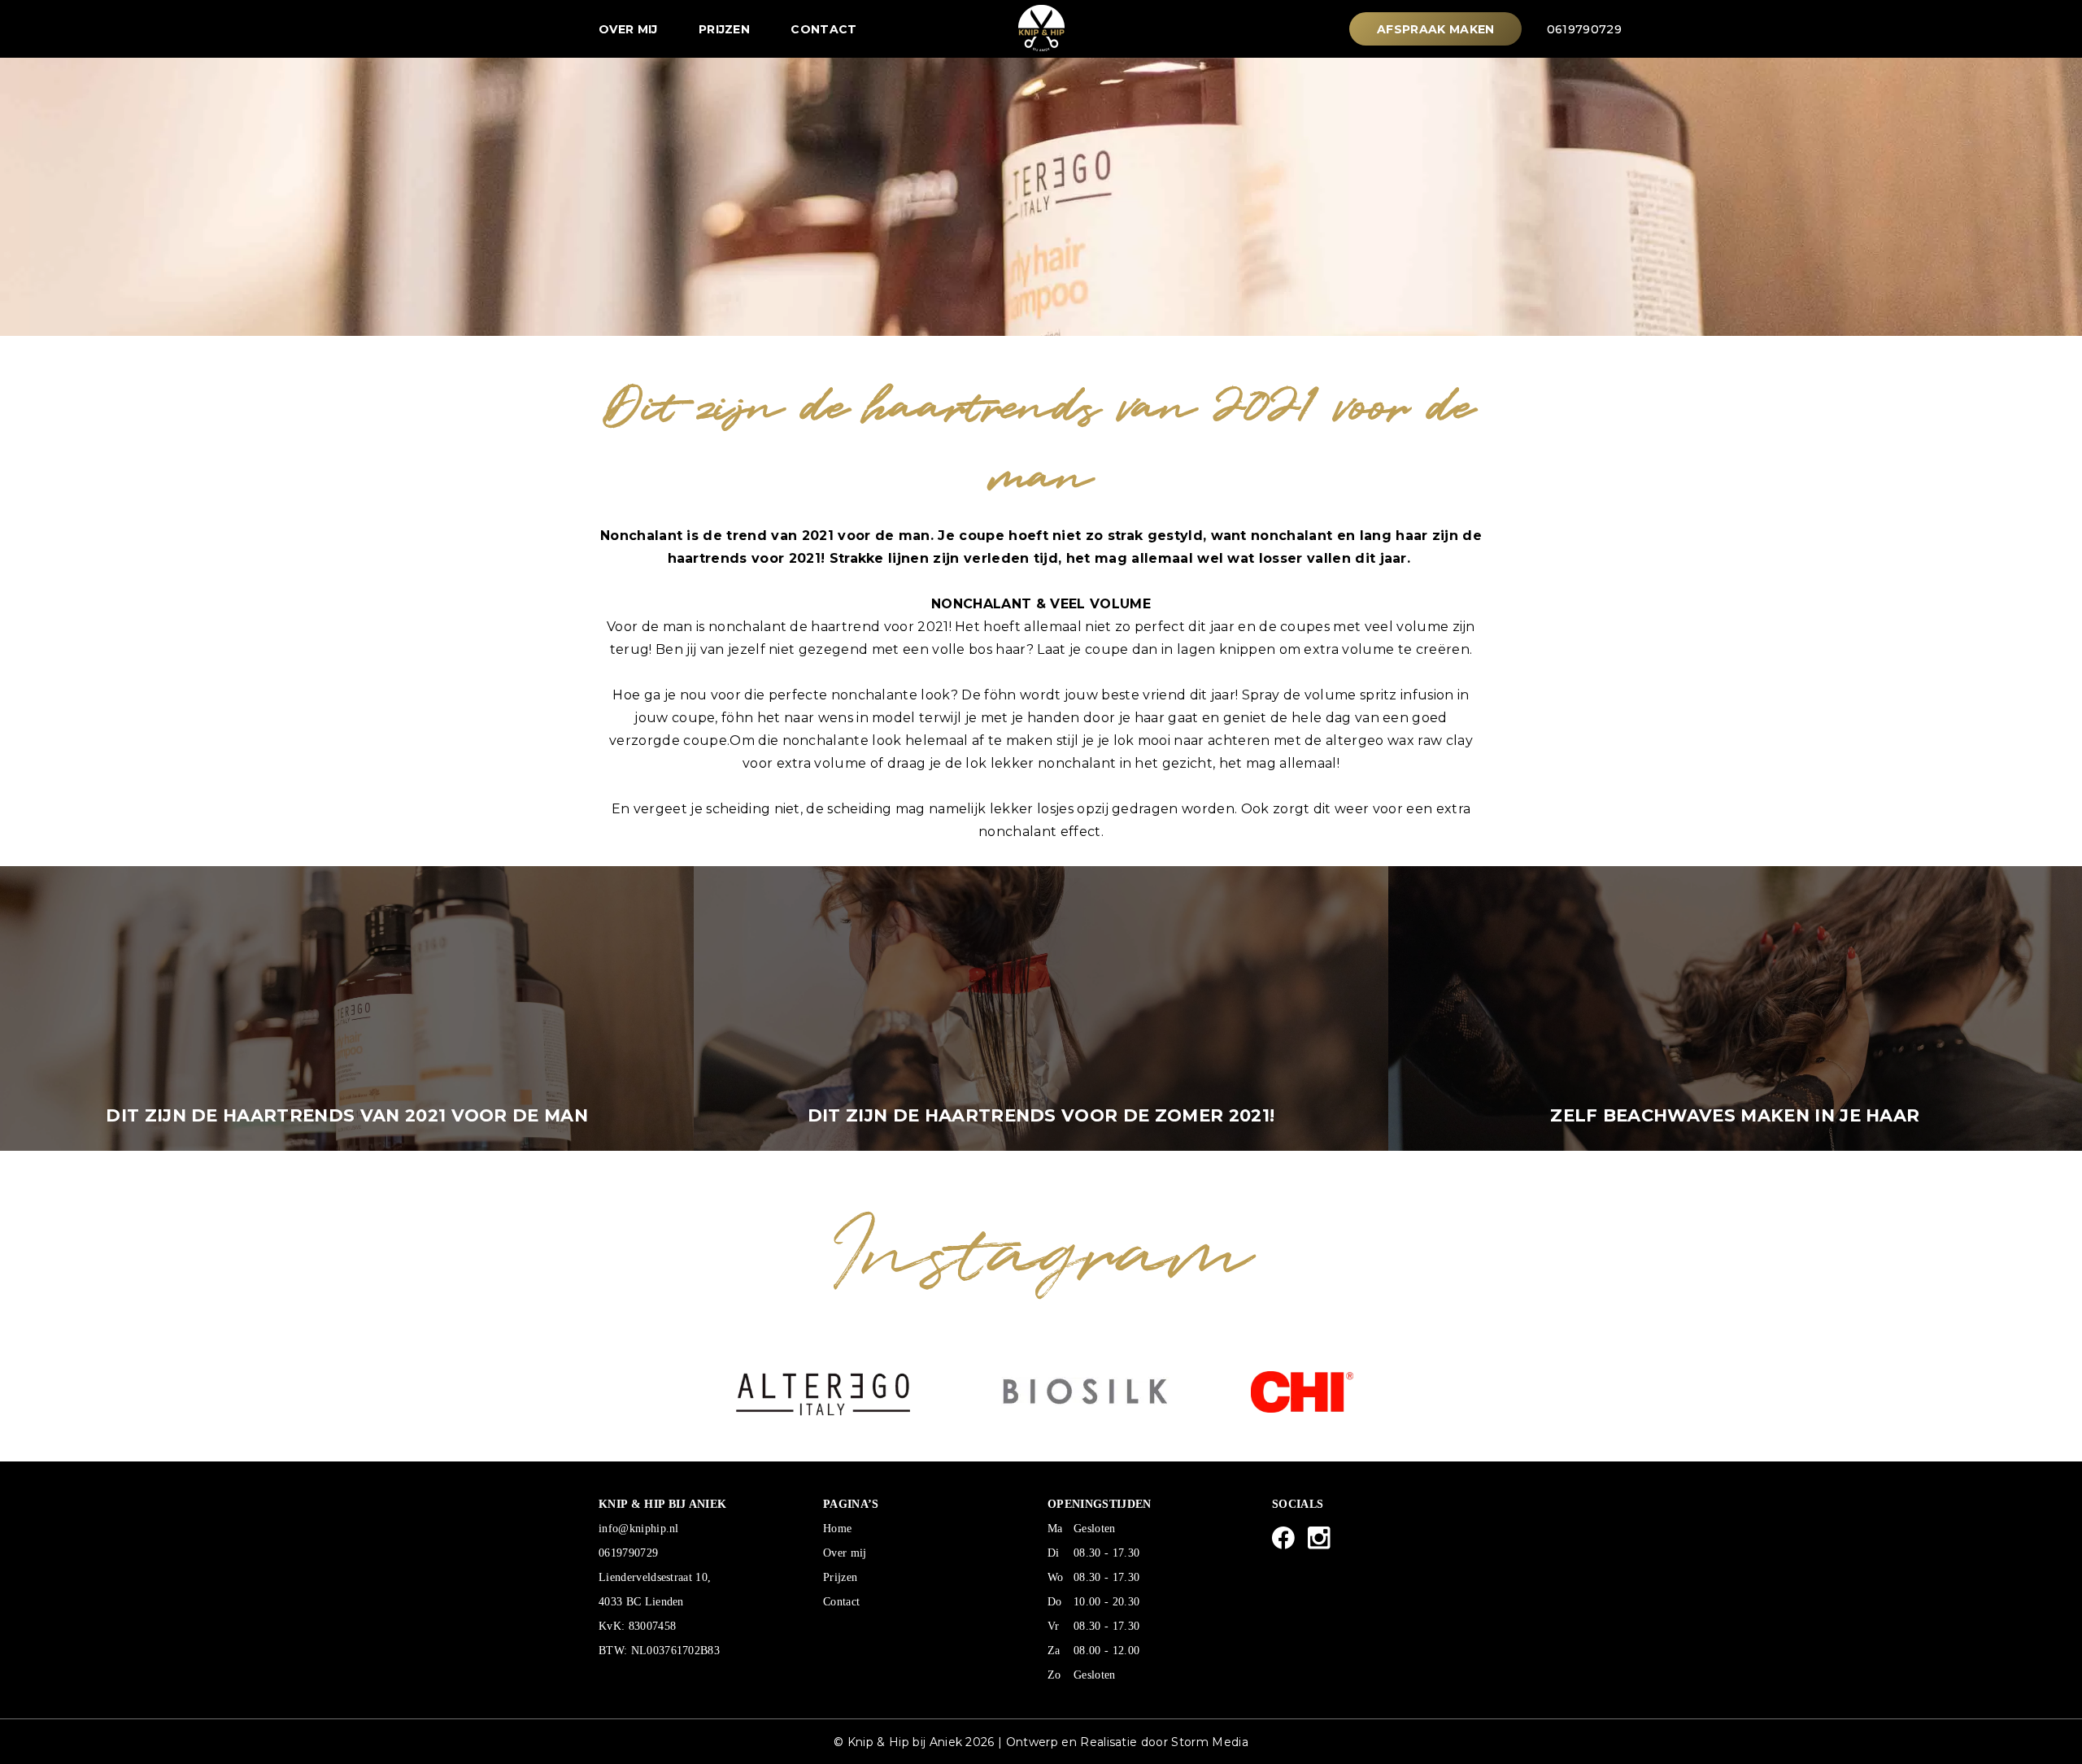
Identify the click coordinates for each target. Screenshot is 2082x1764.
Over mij (628, 29)
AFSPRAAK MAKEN (1435, 29)
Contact (823, 29)
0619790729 (1584, 29)
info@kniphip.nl (639, 1529)
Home (837, 1529)
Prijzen (724, 29)
